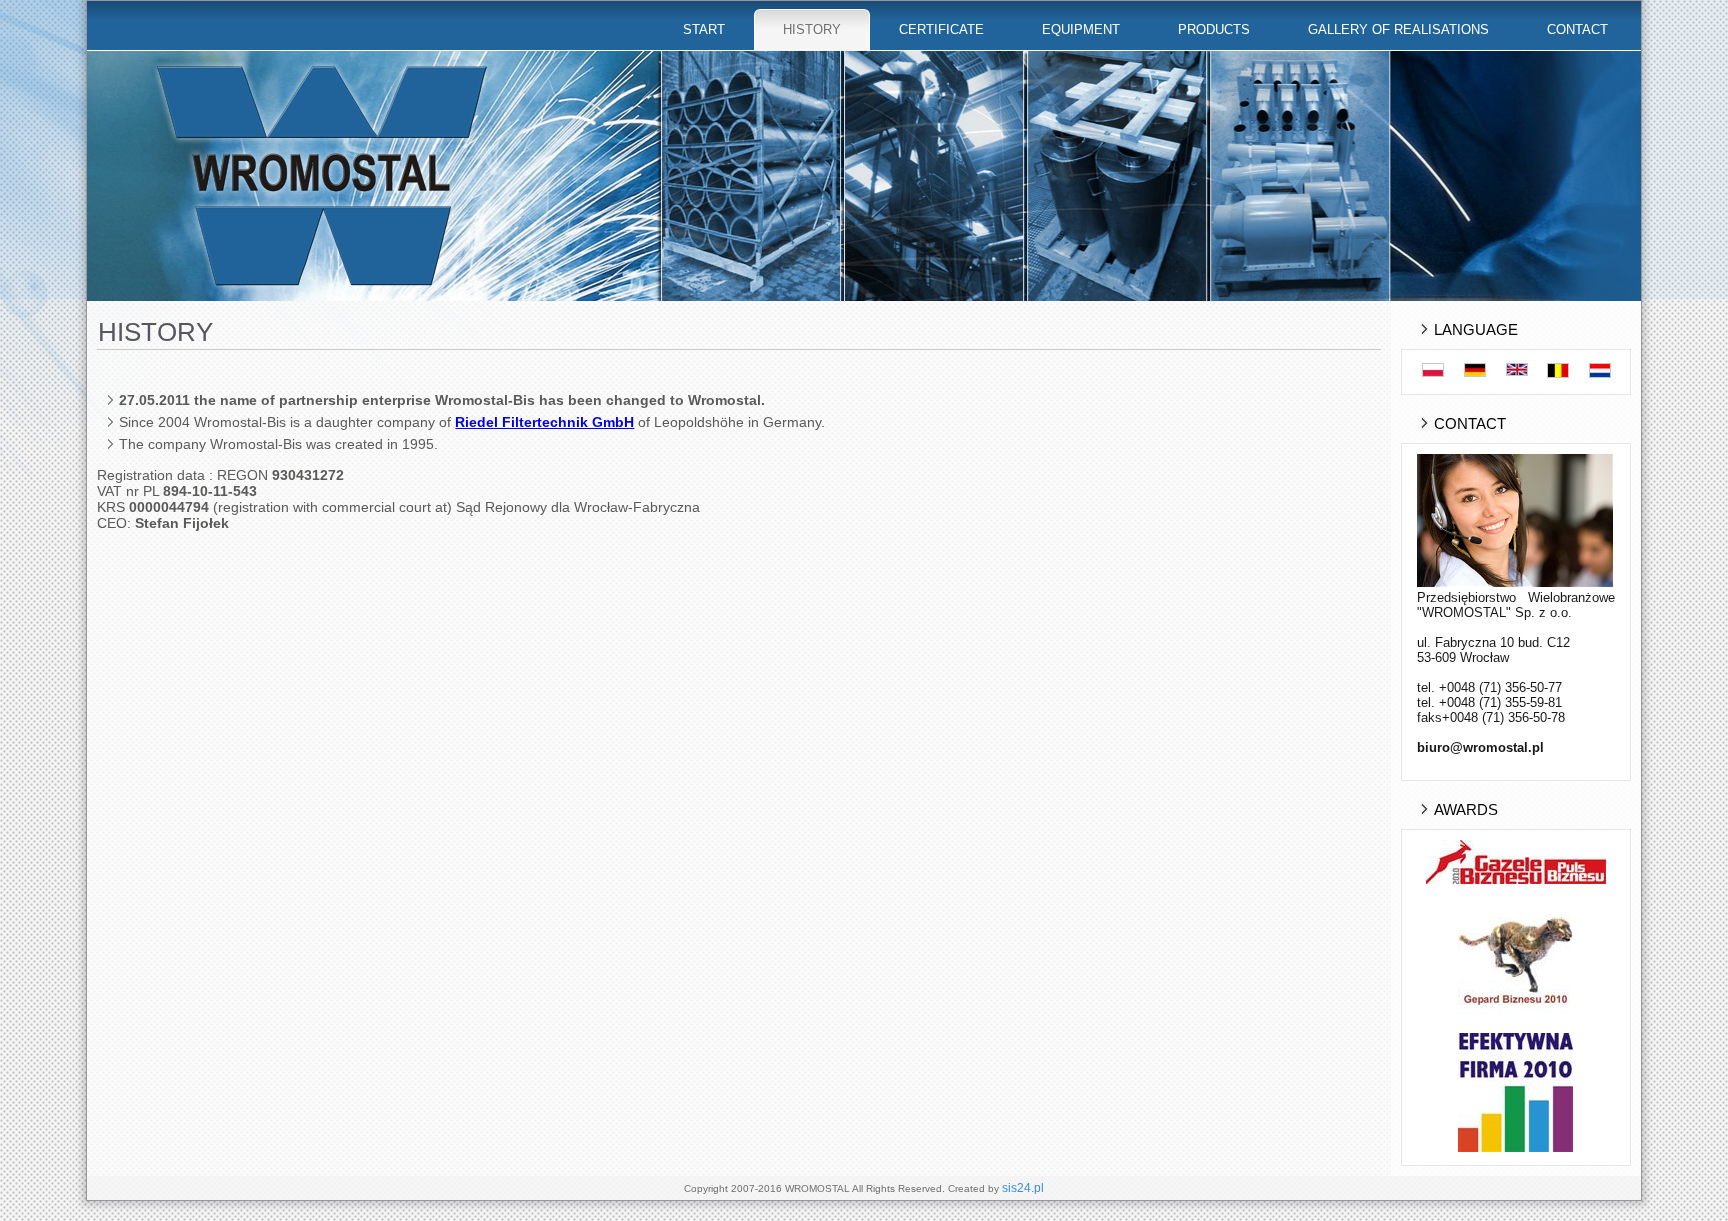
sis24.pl (1023, 1188)
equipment (1081, 29)
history (812, 29)
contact (1577, 29)
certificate (941, 29)
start (704, 29)
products (1214, 29)
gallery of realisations (1398, 29)
